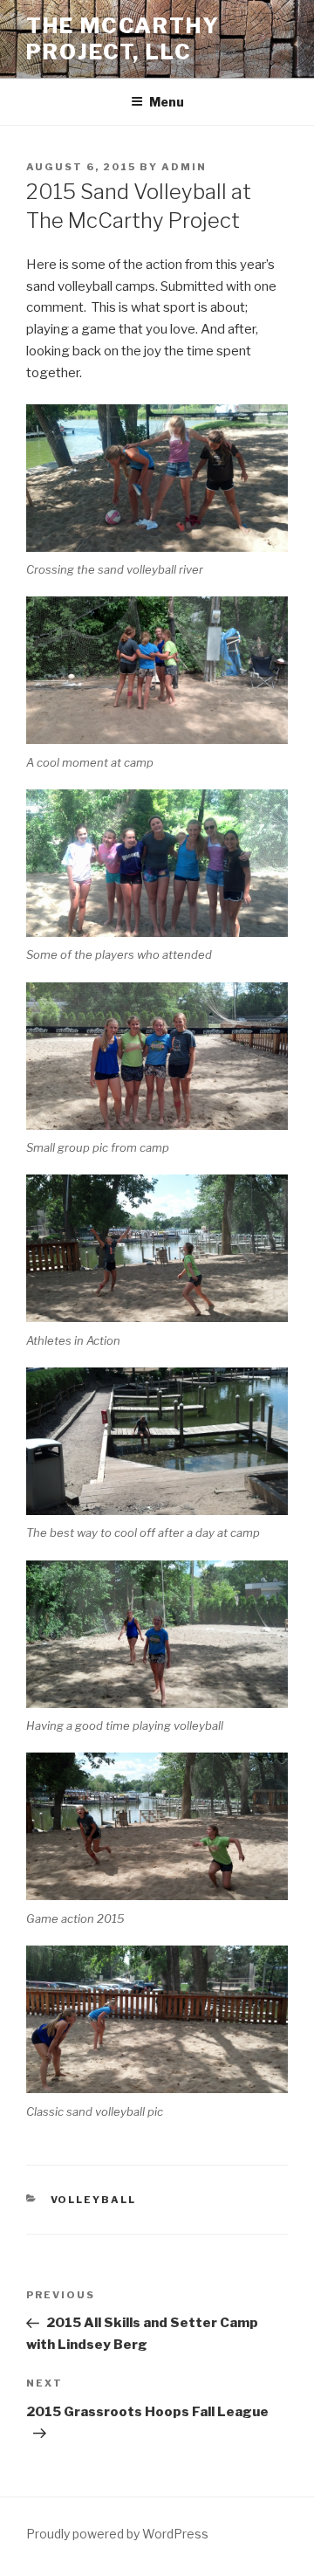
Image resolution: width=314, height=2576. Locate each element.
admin (184, 167)
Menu (167, 102)
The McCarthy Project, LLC (123, 39)
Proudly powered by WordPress (117, 2534)
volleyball (94, 2200)
